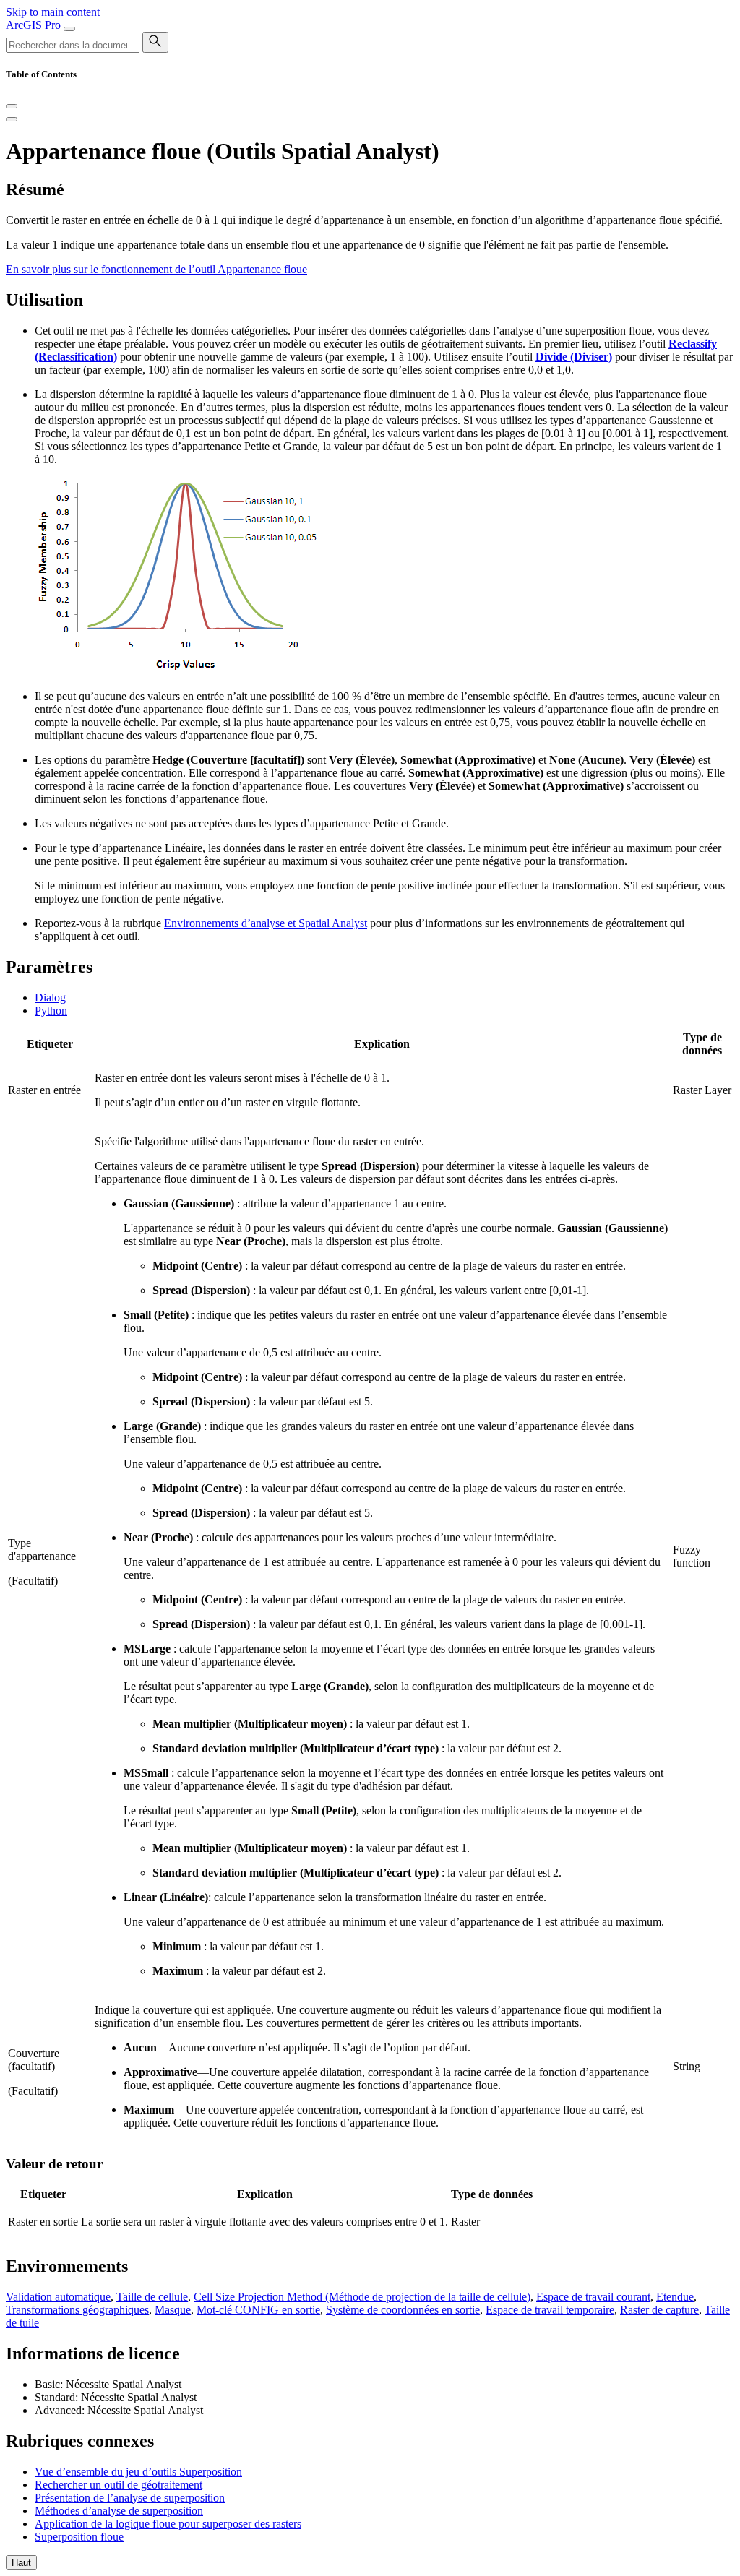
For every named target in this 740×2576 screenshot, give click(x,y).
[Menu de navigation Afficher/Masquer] (69, 29)
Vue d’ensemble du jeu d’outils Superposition (138, 2472)
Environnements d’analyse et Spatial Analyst (266, 923)
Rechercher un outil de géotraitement (119, 2485)
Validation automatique (58, 2297)
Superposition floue (79, 2537)
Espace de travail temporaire (550, 2310)
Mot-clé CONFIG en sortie (258, 2310)
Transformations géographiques (77, 2310)
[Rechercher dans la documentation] (155, 42)
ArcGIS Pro (35, 25)
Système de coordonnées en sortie (403, 2310)
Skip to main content (53, 12)
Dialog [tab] (50, 998)
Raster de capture (659, 2310)
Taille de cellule (152, 2297)
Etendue (675, 2297)
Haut (21, 2563)
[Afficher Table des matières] (12, 119)
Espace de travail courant (593, 2297)
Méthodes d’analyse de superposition (119, 2511)
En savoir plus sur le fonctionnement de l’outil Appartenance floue (156, 269)
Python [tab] (51, 1011)
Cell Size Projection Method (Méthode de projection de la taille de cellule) (362, 2297)
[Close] (12, 106)
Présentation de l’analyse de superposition (130, 2498)
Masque (173, 2310)
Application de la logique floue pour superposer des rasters (168, 2524)
